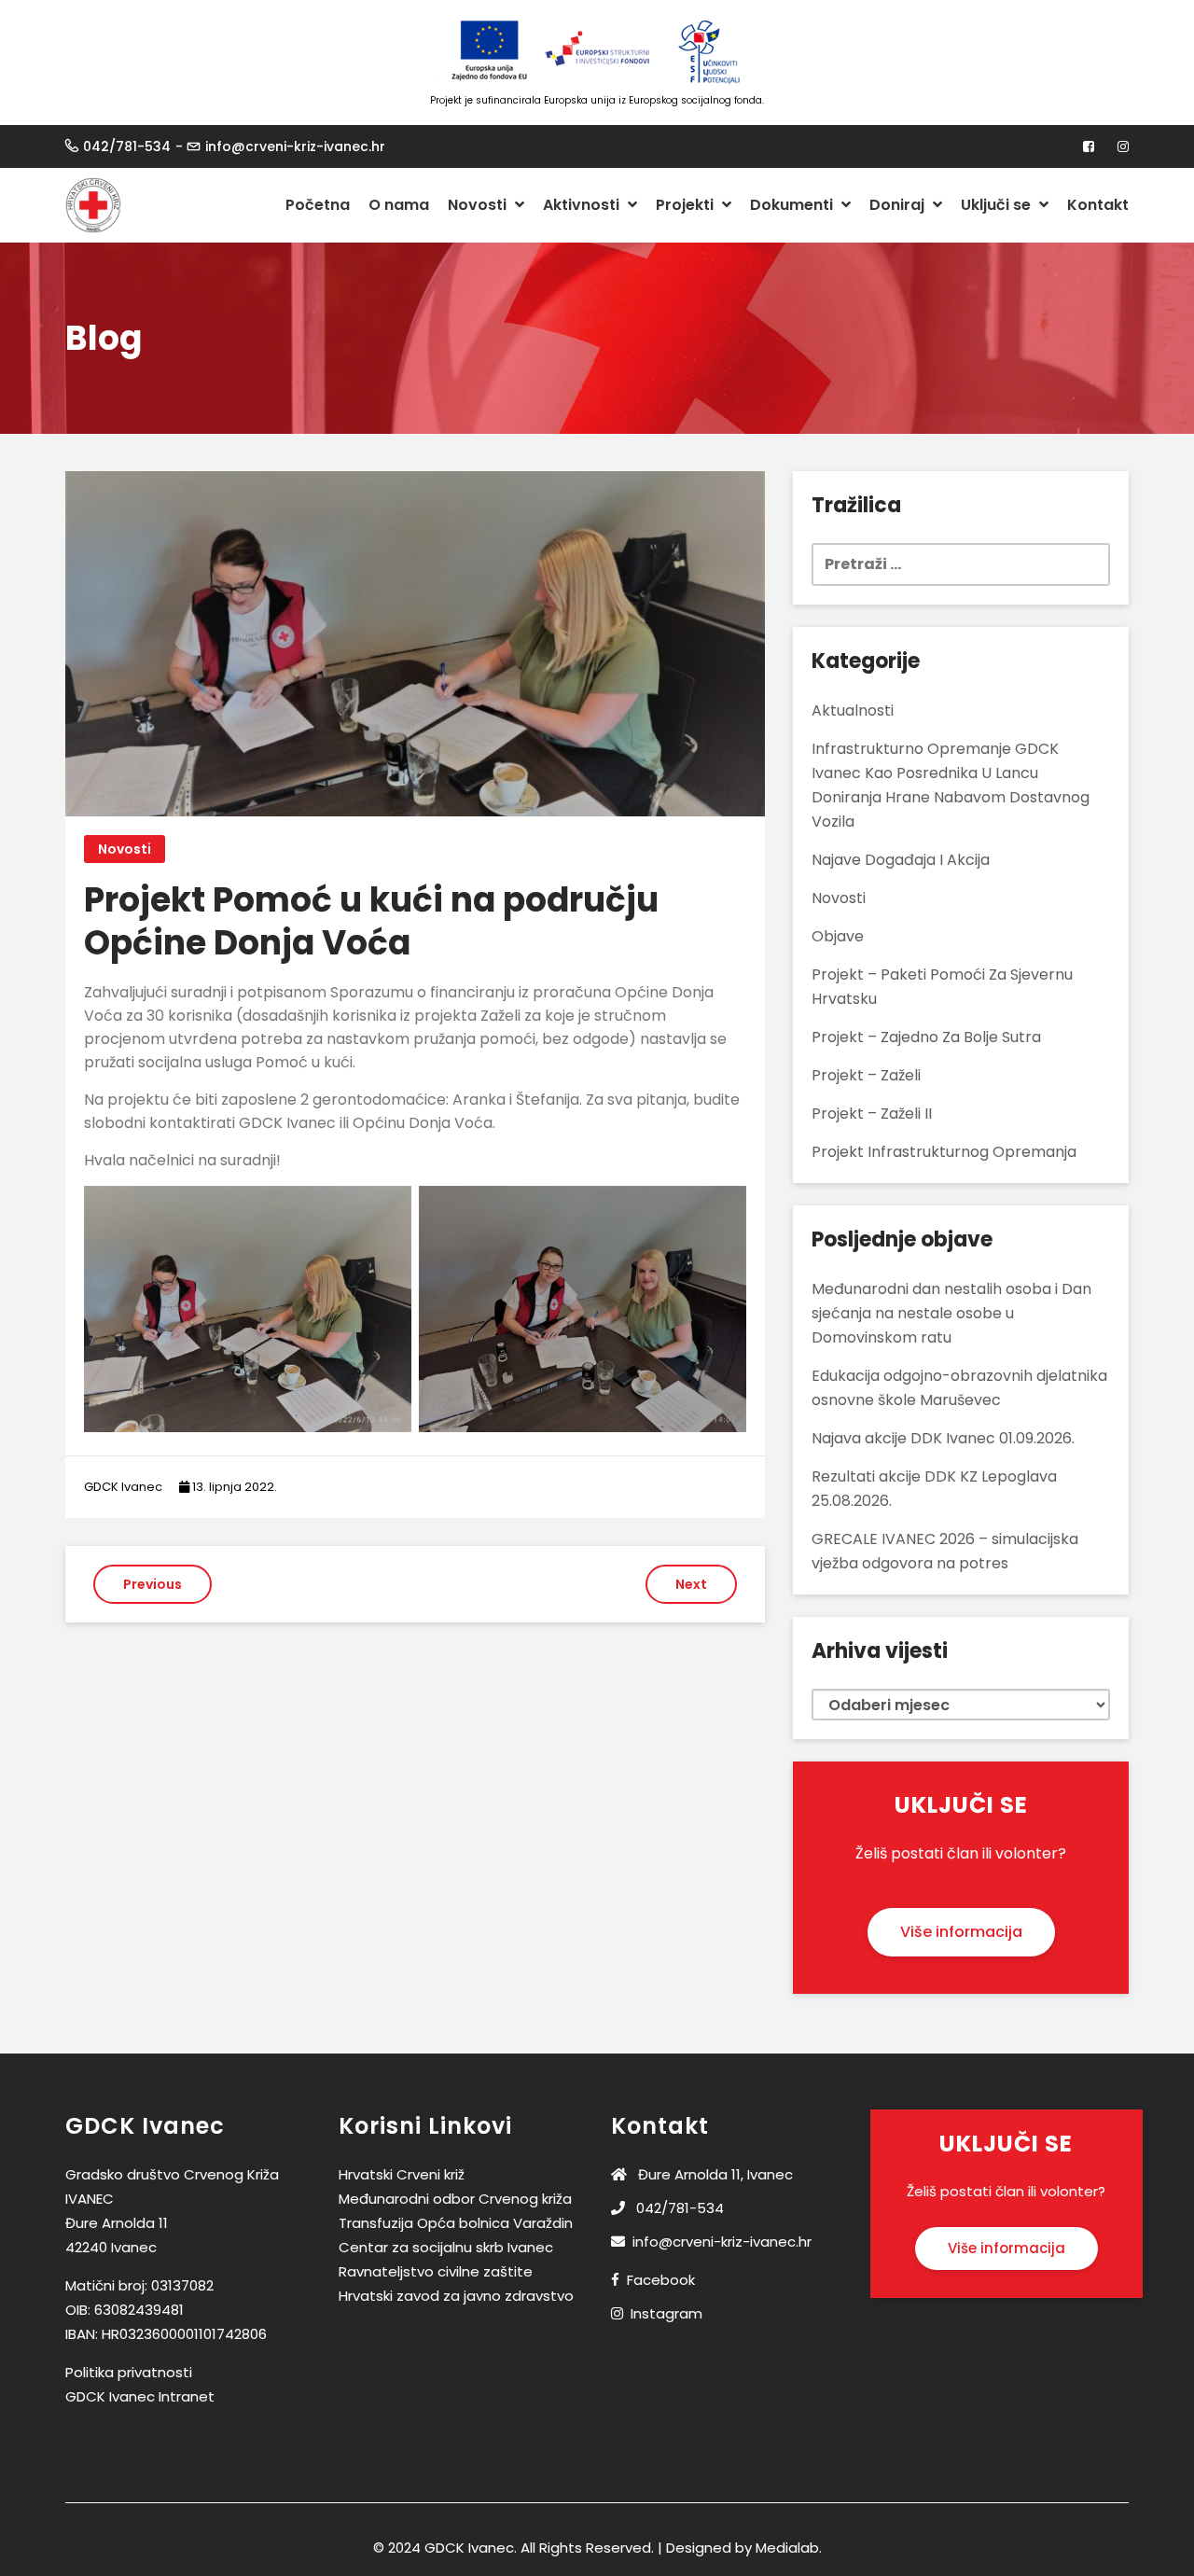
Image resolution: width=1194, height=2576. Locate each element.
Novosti (479, 205)
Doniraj (899, 205)
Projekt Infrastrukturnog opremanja (944, 1152)
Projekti (687, 205)
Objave (838, 936)
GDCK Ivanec (123, 1487)
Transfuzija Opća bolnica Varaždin (456, 2223)
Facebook (661, 2280)
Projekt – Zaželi (866, 1075)
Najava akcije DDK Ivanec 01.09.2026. (943, 1438)
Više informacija (961, 1932)
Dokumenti (793, 205)
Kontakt (1098, 205)
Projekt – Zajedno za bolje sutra (926, 1037)
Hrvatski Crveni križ (402, 2174)
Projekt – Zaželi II (872, 1114)
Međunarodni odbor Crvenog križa (455, 2199)
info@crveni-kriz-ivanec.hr (295, 146)
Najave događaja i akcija (901, 860)
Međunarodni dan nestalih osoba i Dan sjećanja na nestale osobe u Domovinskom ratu (951, 1313)
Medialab (787, 2548)
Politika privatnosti (129, 2372)
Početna (318, 205)
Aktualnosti (853, 710)
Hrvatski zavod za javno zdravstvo (456, 2296)
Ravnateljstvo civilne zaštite (436, 2271)
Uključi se (998, 205)
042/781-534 (127, 146)
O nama (399, 205)
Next (691, 1584)
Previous (153, 1584)
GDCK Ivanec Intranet (140, 2396)
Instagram (666, 2313)
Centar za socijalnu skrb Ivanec (446, 2247)
